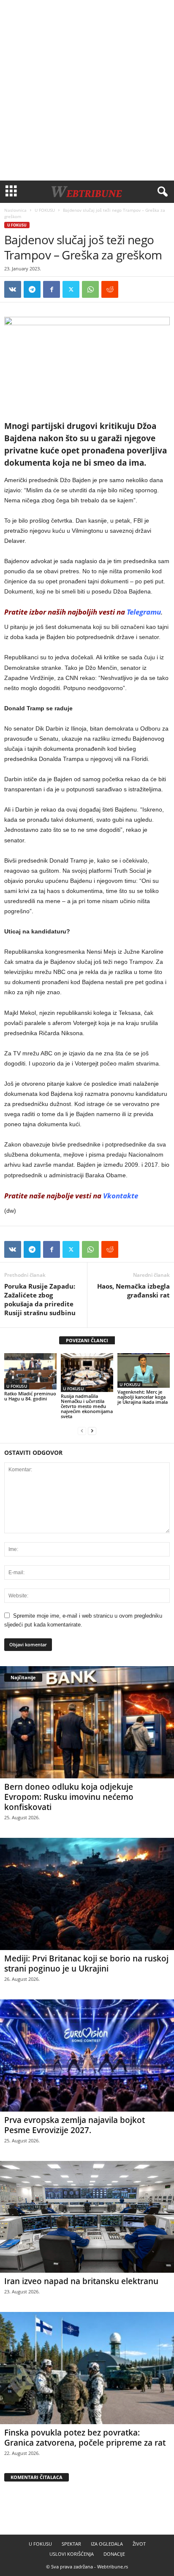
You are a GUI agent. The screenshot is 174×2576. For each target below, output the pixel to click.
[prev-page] (82, 1431)
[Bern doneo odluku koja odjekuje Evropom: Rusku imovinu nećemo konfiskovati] (87, 1722)
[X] (71, 289)
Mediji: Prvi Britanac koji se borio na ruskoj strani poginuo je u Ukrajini (86, 1964)
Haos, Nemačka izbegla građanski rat (133, 1291)
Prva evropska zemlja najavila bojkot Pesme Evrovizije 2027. (75, 2125)
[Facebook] (52, 289)
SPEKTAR (71, 2544)
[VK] (13, 289)
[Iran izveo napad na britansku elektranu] (87, 2217)
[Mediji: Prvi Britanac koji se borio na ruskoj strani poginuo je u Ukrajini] (87, 1894)
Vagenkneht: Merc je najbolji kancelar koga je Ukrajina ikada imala (143, 1397)
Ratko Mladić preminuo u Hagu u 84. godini (30, 1396)
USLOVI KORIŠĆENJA (72, 2554)
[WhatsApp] (90, 289)
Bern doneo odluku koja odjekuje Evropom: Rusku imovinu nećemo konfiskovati (69, 1797)
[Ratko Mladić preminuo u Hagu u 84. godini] (30, 1371)
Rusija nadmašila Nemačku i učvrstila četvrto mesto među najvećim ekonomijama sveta (87, 1406)
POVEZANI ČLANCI (87, 1340)
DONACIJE (114, 2554)
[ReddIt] (110, 289)
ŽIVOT (139, 2544)
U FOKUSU (45, 210)
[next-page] (92, 1431)
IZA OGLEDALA (107, 2544)
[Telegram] (32, 289)
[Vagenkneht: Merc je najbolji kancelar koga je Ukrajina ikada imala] (144, 1371)
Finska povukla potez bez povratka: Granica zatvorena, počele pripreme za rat (85, 2438)
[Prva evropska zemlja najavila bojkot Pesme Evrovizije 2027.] (87, 2055)
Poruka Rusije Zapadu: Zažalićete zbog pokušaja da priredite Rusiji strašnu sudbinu (40, 1299)
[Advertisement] (87, 90)
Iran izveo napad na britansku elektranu (81, 2281)
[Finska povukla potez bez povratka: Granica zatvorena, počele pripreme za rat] (87, 2368)
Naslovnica (15, 210)
